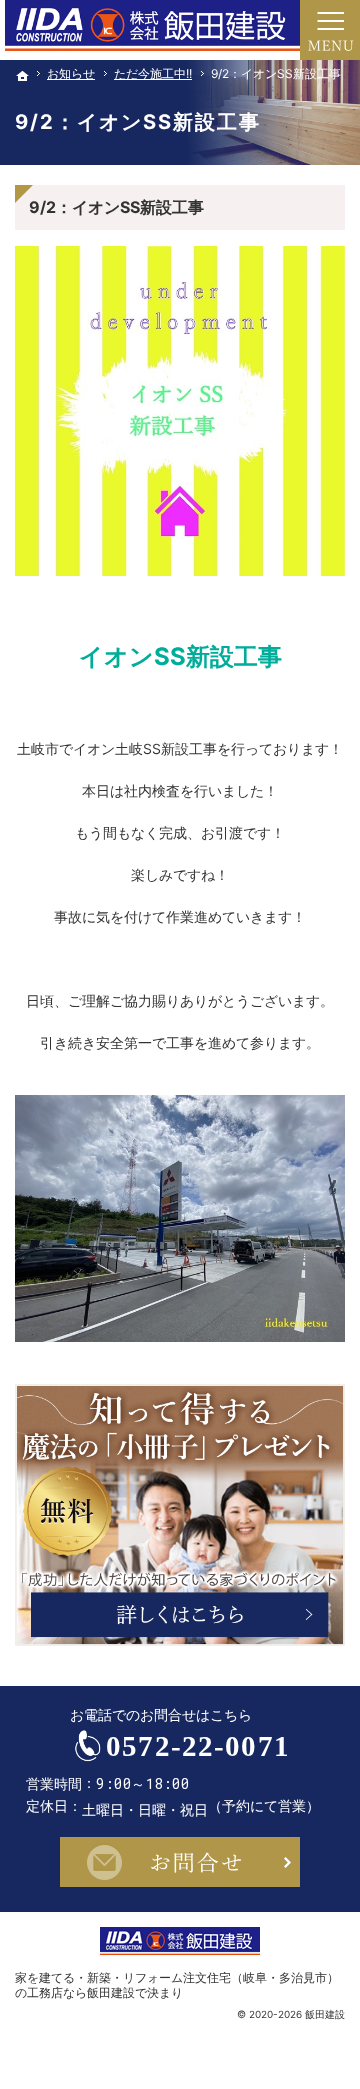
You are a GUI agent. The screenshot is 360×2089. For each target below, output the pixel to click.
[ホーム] (23, 76)
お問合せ (180, 1862)
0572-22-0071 (198, 1746)
